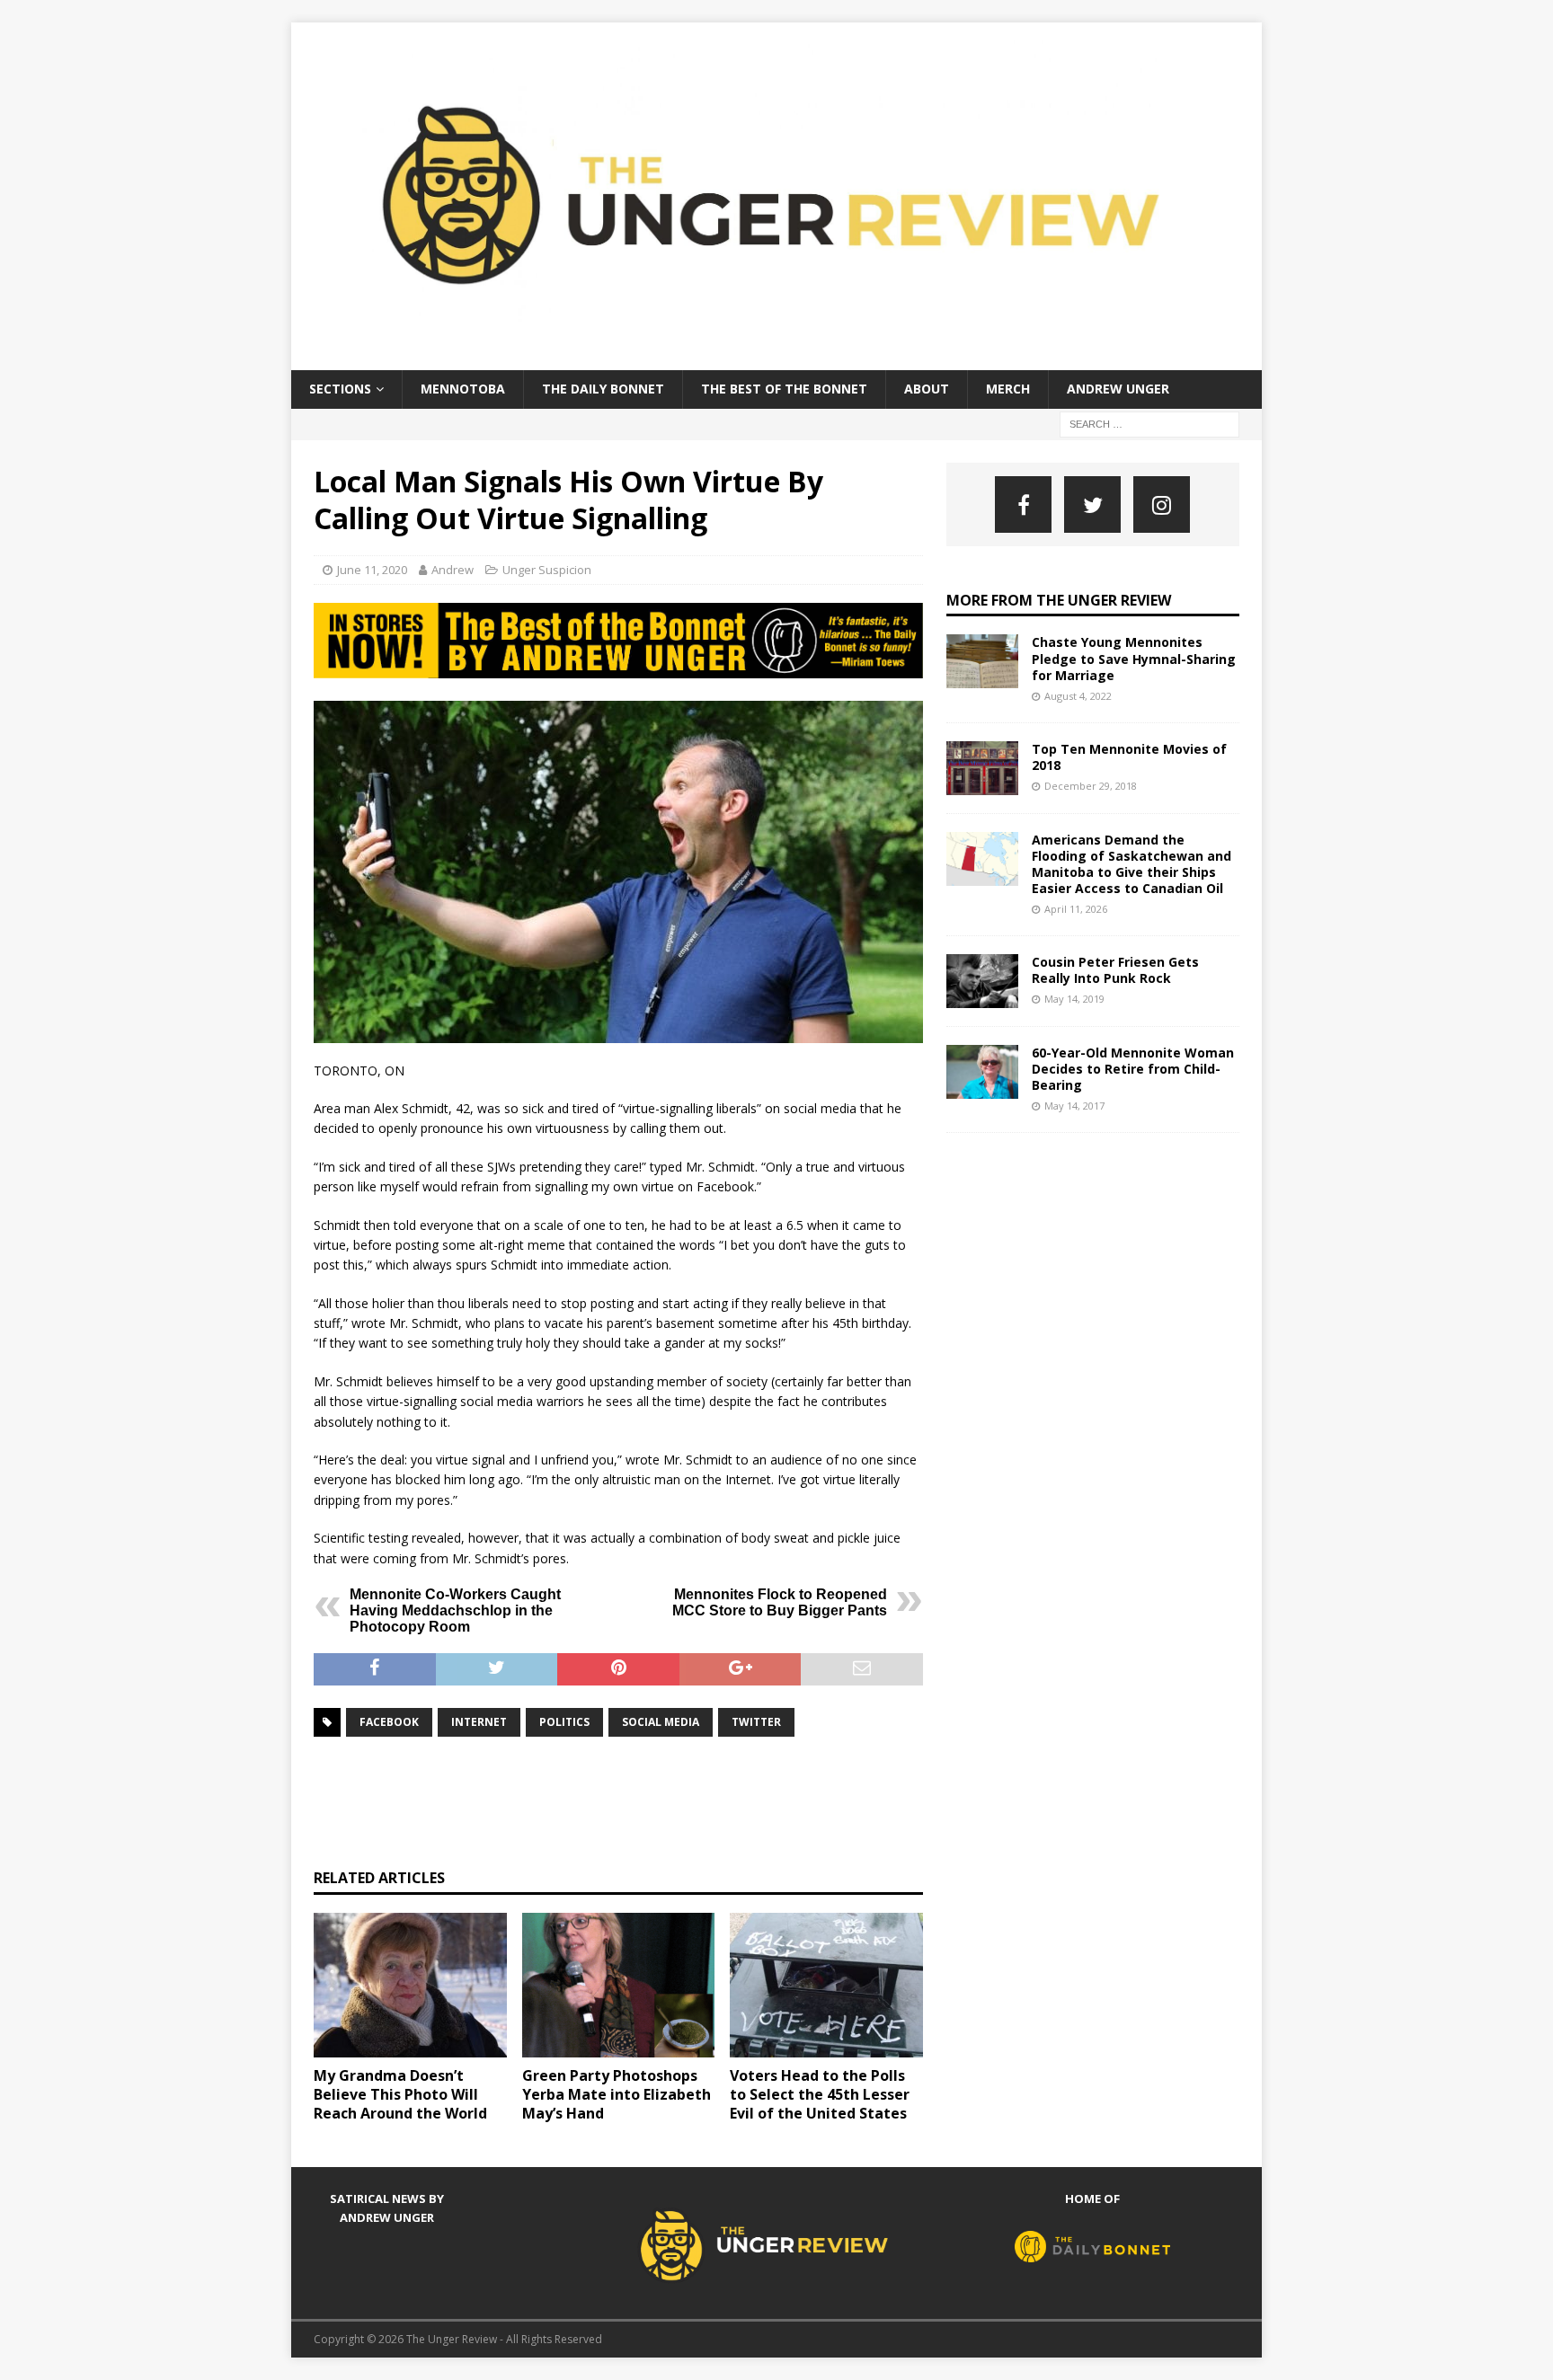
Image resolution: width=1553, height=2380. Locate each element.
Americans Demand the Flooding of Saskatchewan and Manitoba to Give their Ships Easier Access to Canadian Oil (1131, 864)
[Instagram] (1162, 504)
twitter (756, 1722)
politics (564, 1722)
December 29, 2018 (1091, 786)
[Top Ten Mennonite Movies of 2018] (982, 768)
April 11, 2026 (1076, 909)
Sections (340, 389)
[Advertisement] (641, 1800)
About (927, 389)
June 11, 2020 (372, 570)
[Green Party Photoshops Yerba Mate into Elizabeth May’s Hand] (619, 1985)
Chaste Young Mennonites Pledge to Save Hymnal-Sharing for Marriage (1134, 658)
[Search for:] (1149, 423)
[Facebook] (1023, 504)
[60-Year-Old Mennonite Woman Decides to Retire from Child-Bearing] (982, 1072)
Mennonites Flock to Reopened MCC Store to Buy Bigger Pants (780, 1602)
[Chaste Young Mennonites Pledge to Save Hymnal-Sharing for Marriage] (982, 661)
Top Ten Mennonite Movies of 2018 (1129, 757)
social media (661, 1722)
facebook (389, 1722)
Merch (1008, 389)
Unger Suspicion (547, 570)
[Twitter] (1092, 504)
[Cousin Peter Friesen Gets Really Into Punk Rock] (982, 981)
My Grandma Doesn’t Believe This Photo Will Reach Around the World (400, 2094)
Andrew (453, 570)
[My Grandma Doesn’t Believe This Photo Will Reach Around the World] (410, 1985)
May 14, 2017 (1074, 1106)
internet (479, 1722)
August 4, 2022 (1078, 696)
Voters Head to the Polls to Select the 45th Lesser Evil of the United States (820, 2094)
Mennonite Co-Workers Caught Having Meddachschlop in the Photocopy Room (455, 1610)
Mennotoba (463, 389)
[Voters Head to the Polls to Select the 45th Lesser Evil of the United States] (826, 1985)
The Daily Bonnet (603, 389)
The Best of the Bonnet (784, 389)
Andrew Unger (1118, 389)
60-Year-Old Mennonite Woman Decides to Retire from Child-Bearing (1133, 1069)
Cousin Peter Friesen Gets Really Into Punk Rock (1115, 970)
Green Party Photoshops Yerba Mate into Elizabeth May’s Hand (617, 2094)
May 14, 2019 (1074, 999)
